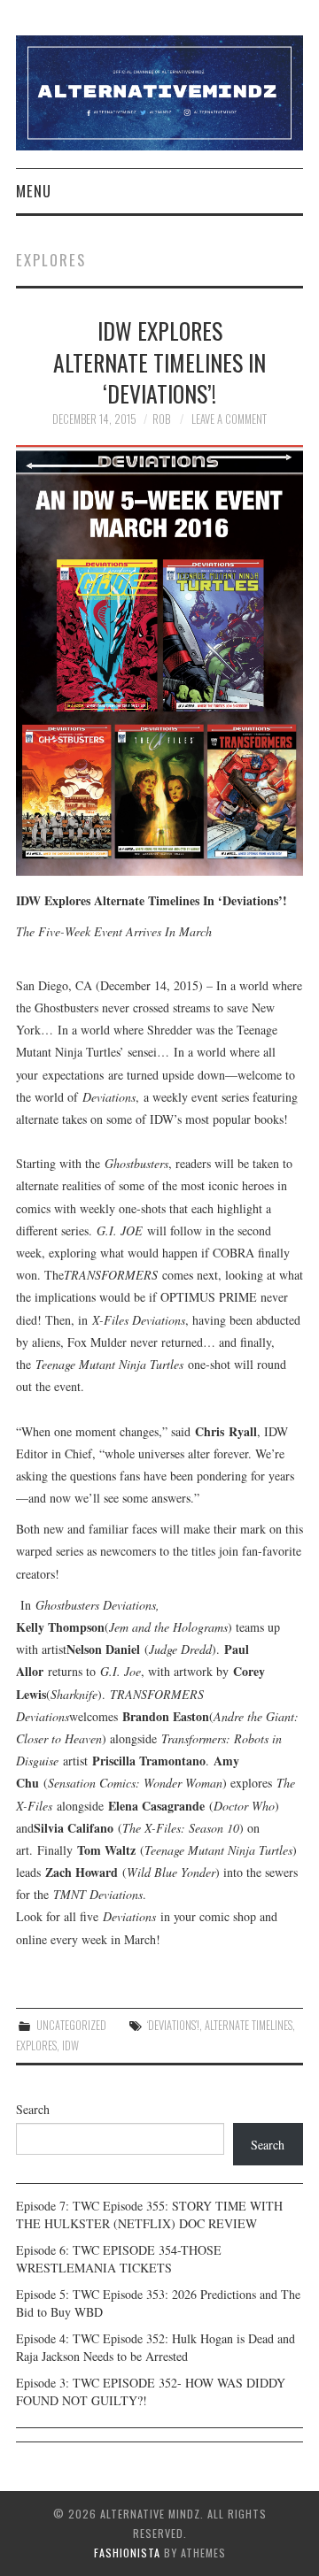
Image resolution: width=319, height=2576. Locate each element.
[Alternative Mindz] (159, 91)
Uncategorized (71, 2025)
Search (33, 2109)
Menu (34, 191)
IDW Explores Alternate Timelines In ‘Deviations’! (159, 362)
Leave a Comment (229, 419)
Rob (161, 419)
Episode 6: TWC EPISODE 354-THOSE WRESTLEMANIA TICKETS (119, 2259)
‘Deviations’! (173, 2025)
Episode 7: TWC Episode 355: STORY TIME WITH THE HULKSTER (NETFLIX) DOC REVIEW (149, 2215)
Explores (36, 2045)
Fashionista (127, 2553)
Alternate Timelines (249, 2025)
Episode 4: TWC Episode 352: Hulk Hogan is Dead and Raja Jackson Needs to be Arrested (156, 2347)
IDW (70, 2045)
